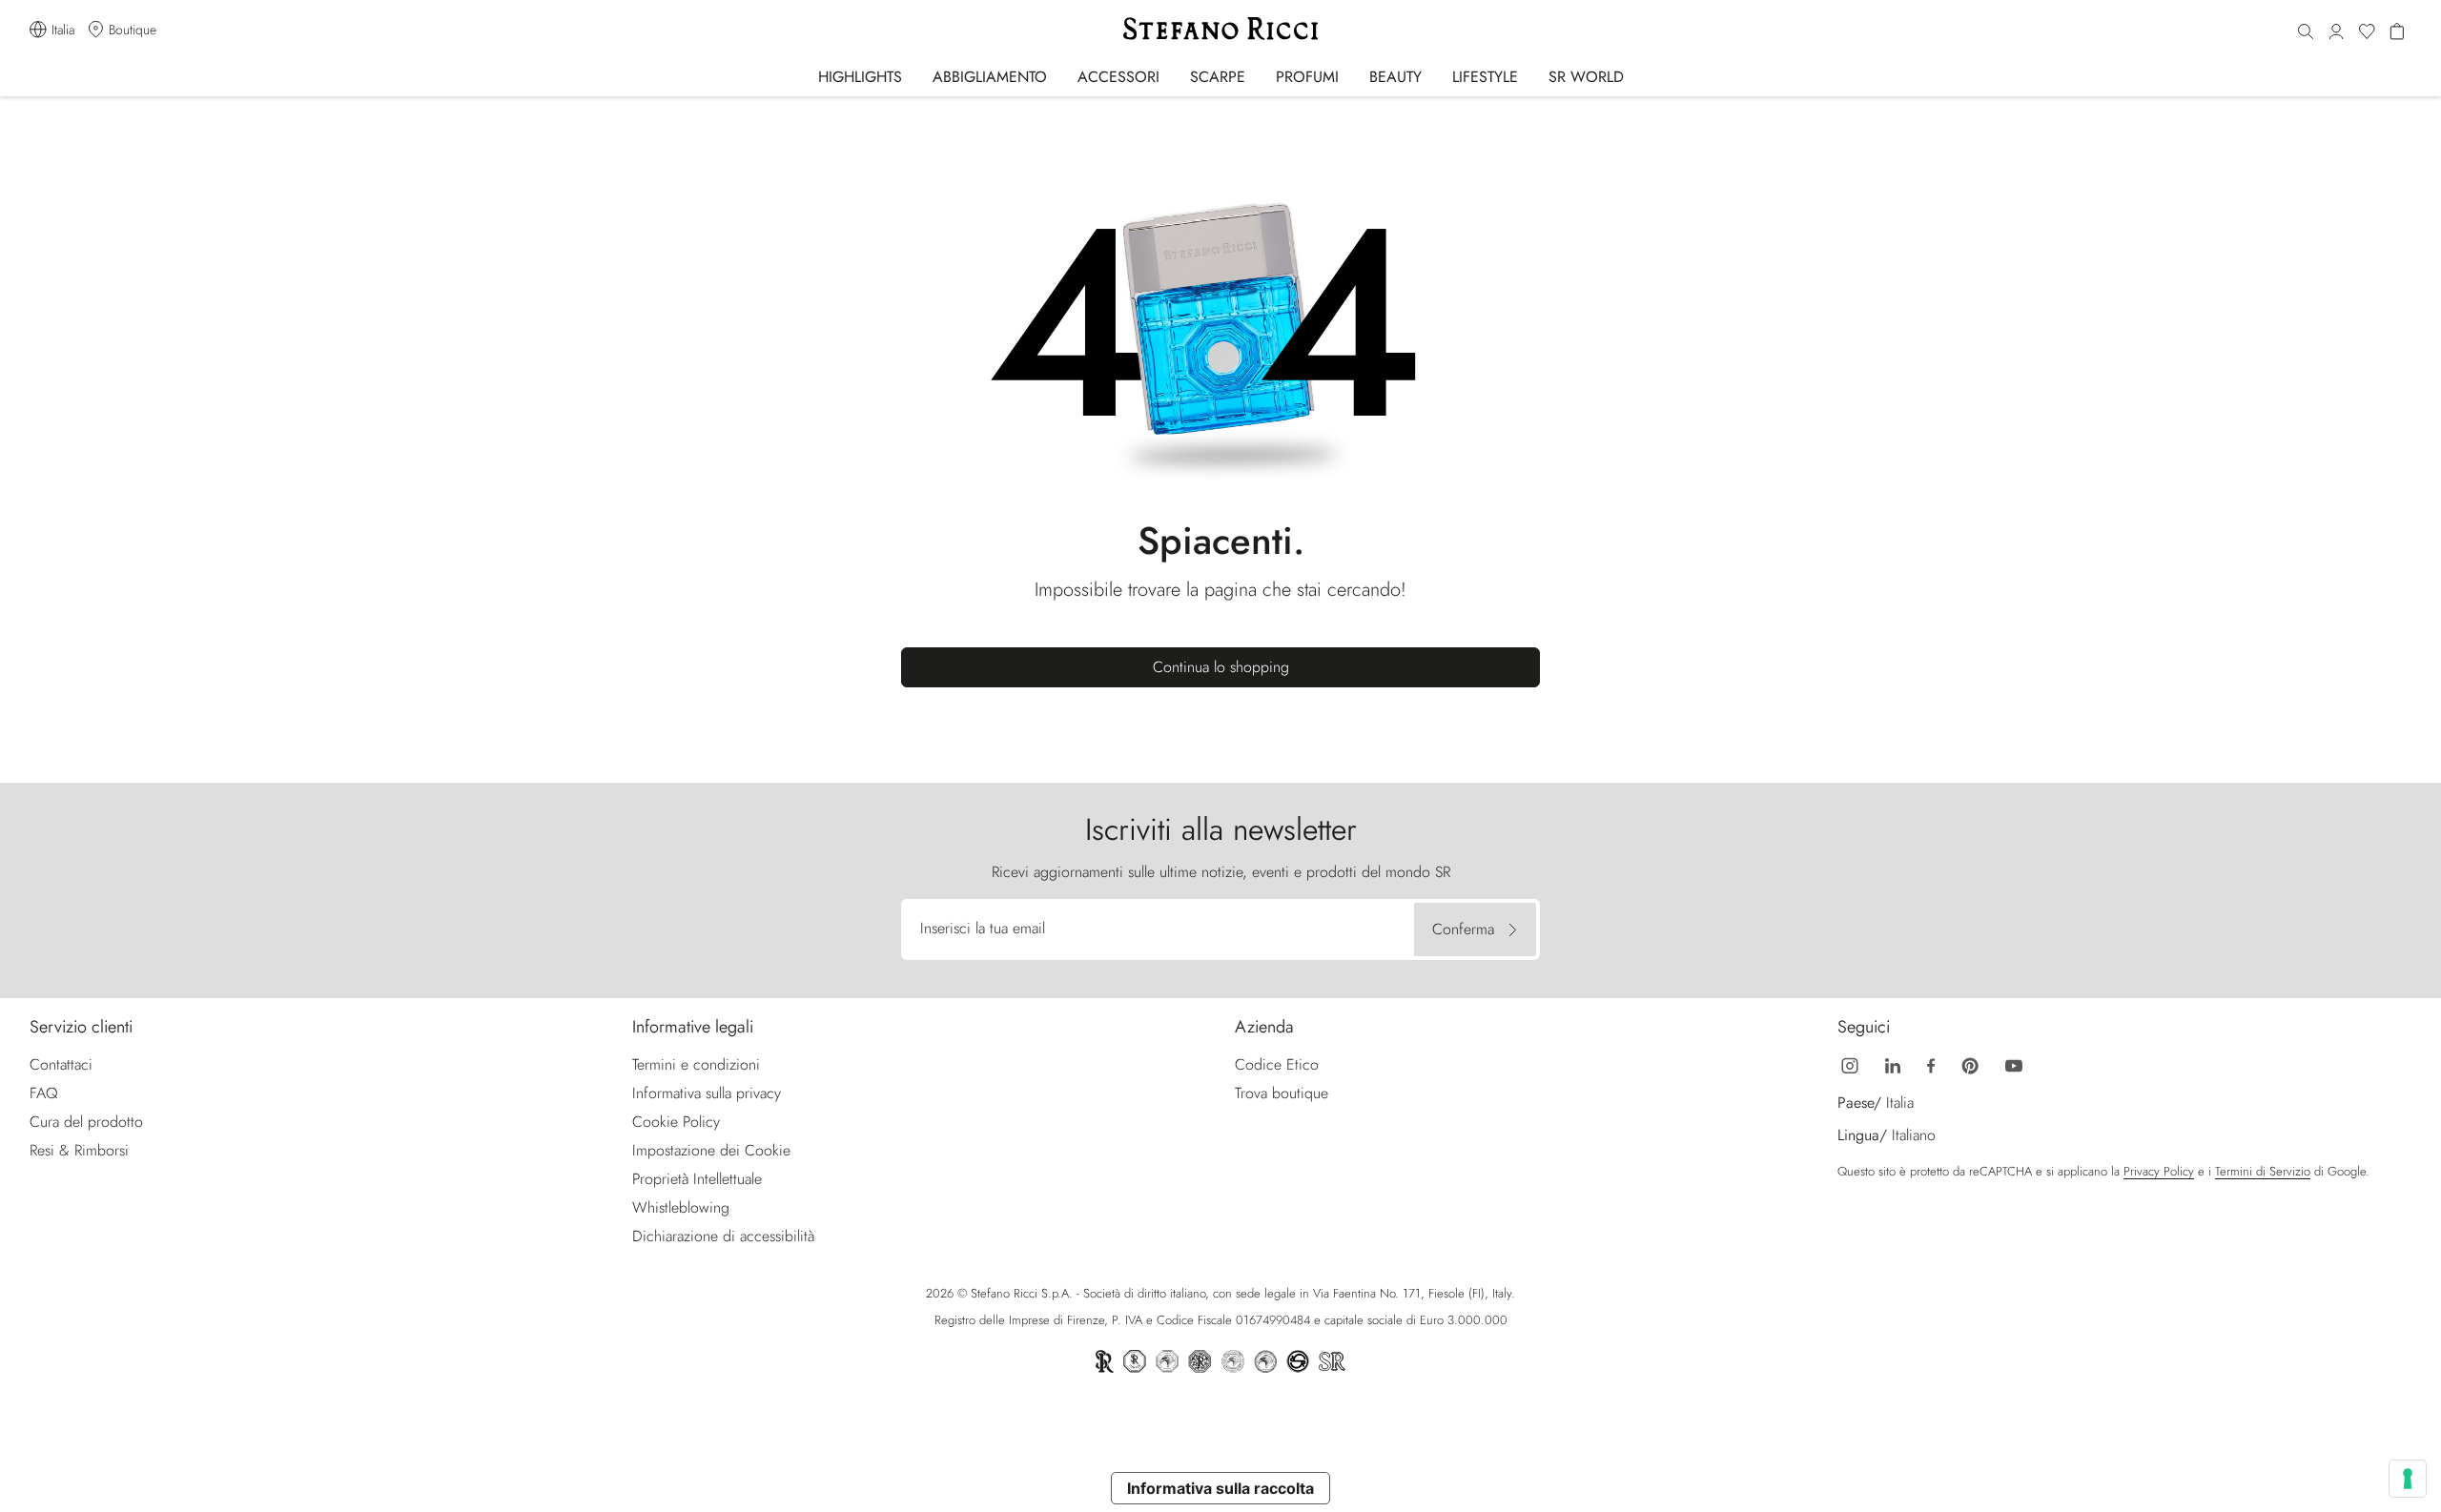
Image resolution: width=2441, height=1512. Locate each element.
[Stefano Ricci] (1220, 29)
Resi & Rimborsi (79, 1150)
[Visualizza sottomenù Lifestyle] (1531, 76)
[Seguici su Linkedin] (1893, 1064)
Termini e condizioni (696, 1064)
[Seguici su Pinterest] (1970, 1064)
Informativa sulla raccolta (1220, 1488)
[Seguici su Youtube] (2014, 1064)
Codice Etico (1277, 1064)
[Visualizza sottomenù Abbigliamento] (1060, 76)
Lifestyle (1485, 77)
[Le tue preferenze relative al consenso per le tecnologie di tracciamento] (2408, 1479)
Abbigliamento (990, 77)
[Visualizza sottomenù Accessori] (1172, 76)
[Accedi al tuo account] (2336, 32)
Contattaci (61, 1064)
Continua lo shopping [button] (1221, 667)
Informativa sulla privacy (707, 1093)
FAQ (44, 1093)
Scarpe (1218, 77)
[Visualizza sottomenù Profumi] (1352, 76)
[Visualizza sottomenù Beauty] (1435, 76)
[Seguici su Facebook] (1931, 1064)
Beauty (1395, 77)
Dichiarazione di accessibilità (723, 1236)
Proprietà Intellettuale (697, 1179)
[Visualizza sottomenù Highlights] (915, 76)
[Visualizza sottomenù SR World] (1637, 76)
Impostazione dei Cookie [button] (711, 1150)
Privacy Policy (2159, 1171)
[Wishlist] (2367, 32)
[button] (2306, 32)
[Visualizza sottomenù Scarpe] (1258, 76)
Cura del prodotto (86, 1122)
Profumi (1307, 77)
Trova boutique (1282, 1093)
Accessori (1118, 77)
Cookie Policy (676, 1122)
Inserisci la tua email (983, 928)
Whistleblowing (681, 1207)
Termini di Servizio (2263, 1171)
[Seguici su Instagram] (1850, 1064)
